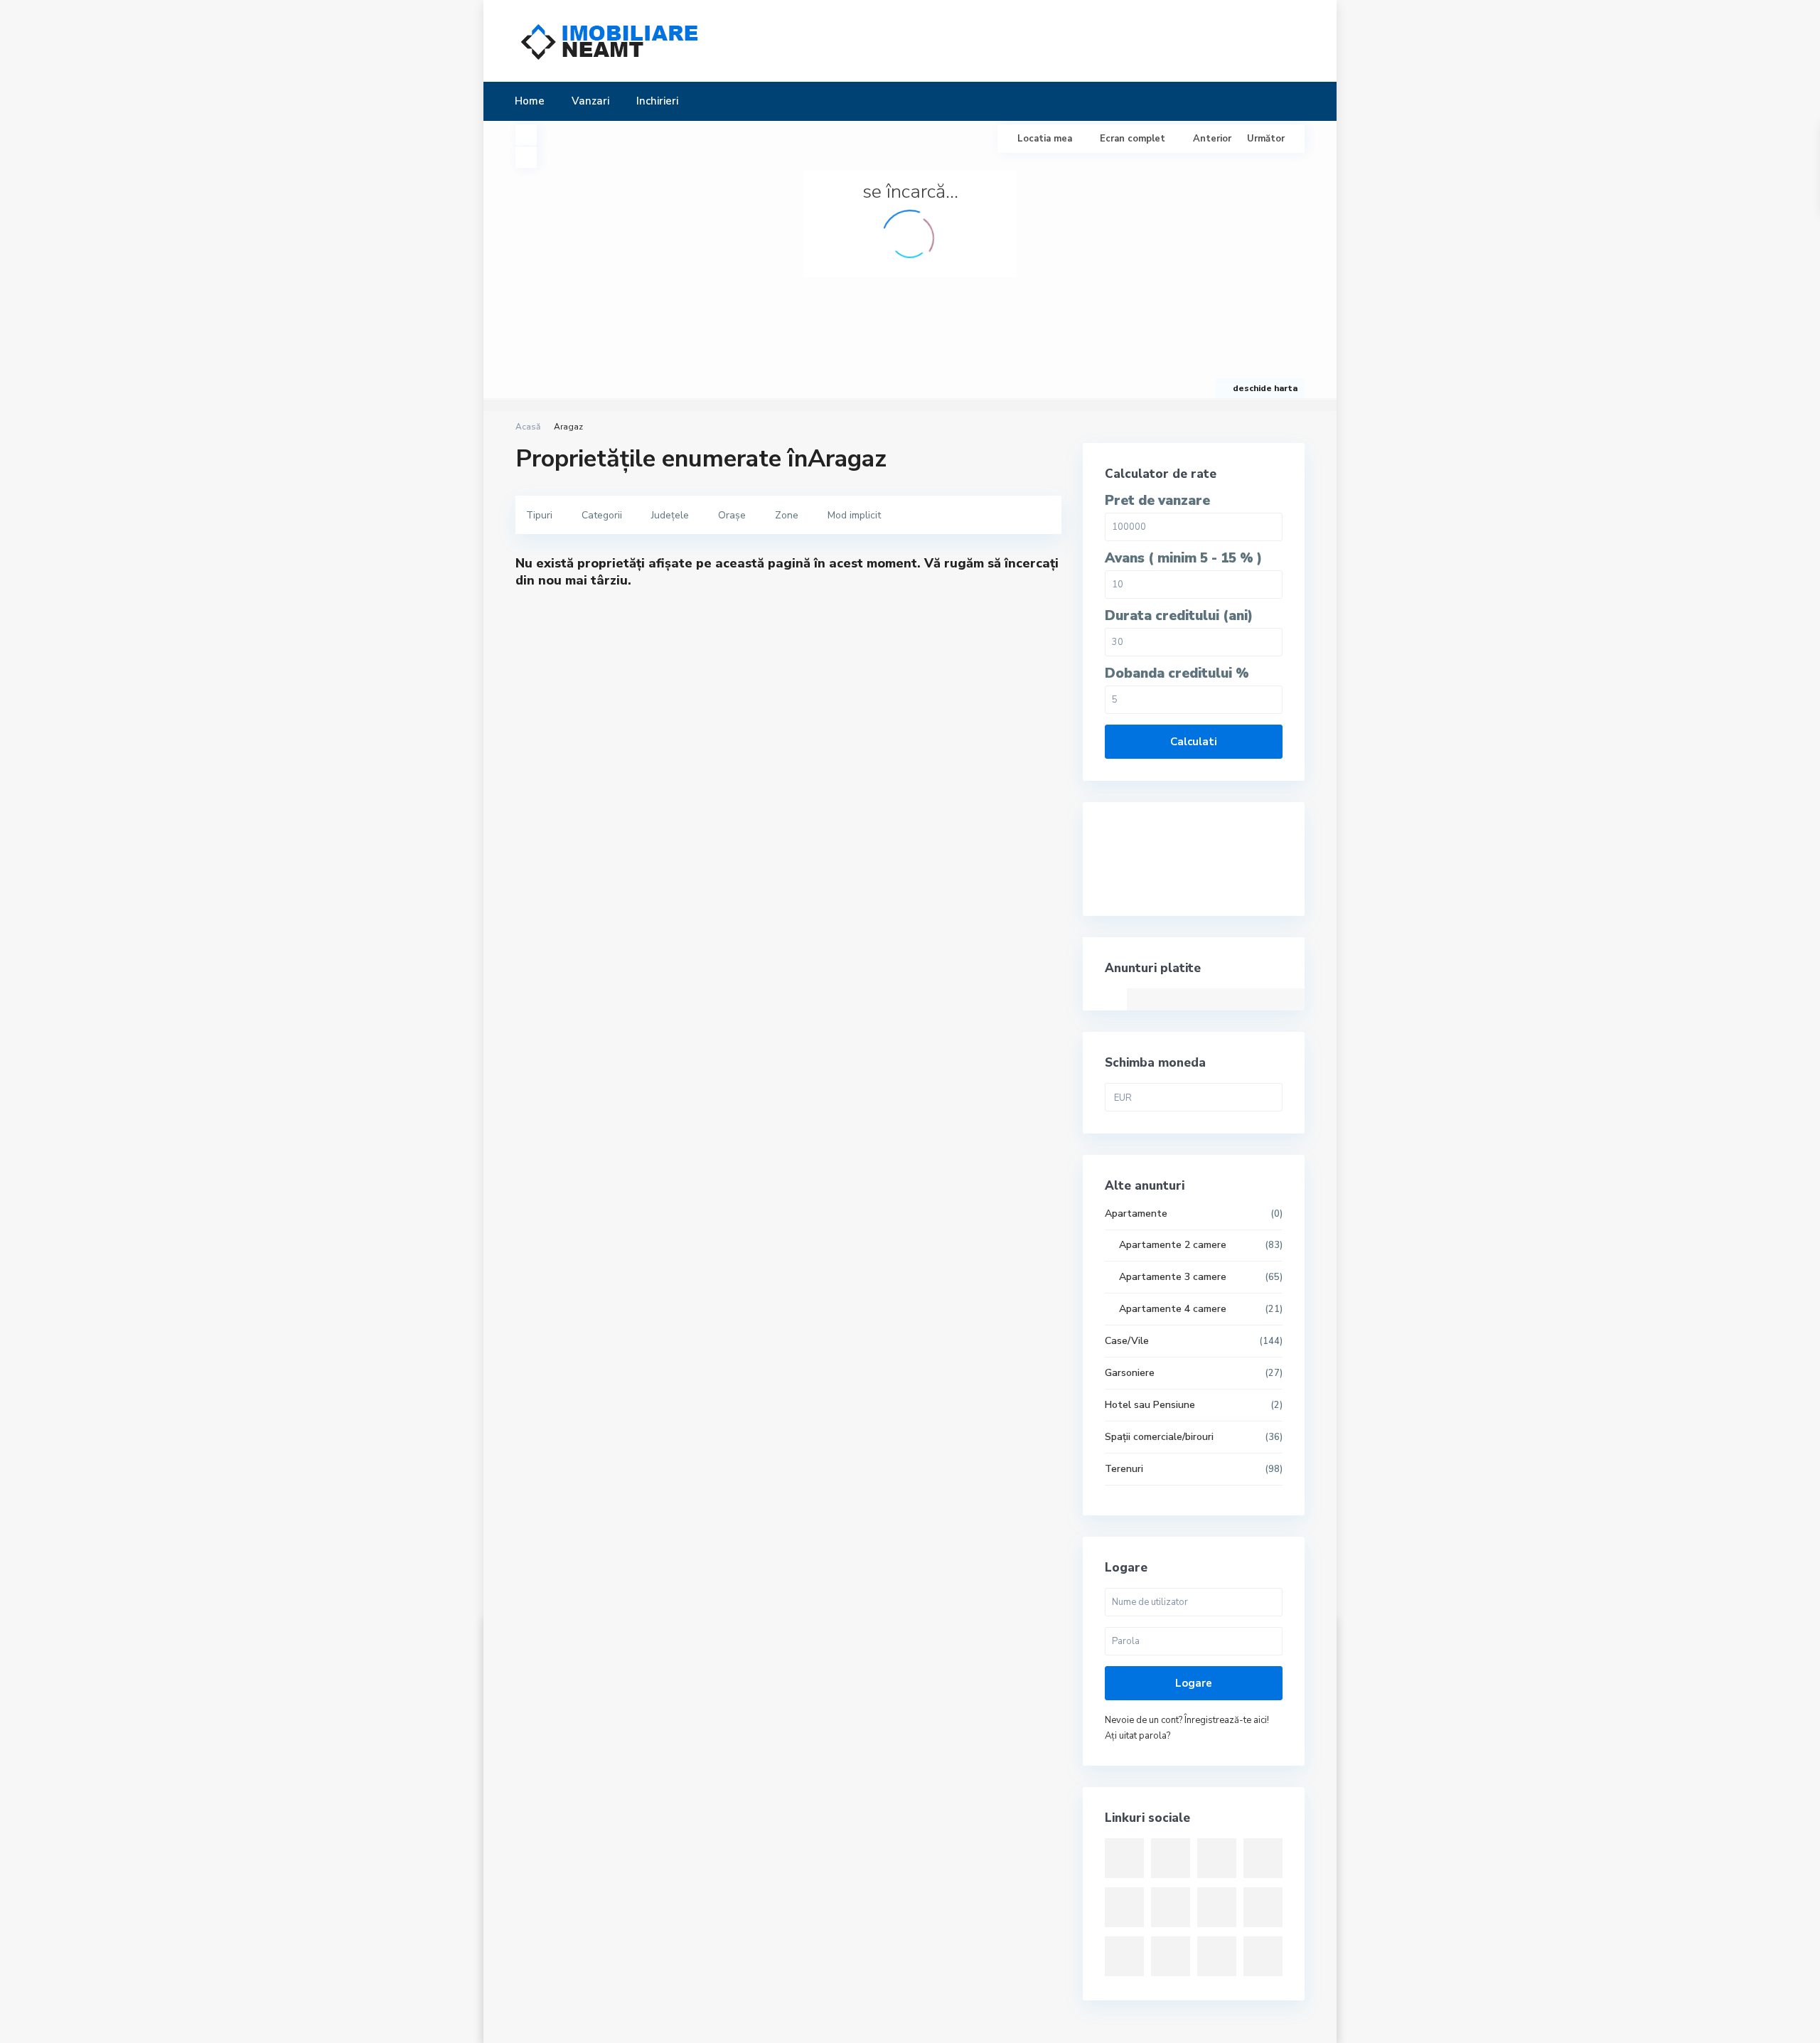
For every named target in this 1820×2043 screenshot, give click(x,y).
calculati (1194, 742)
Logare (1194, 1683)
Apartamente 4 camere (1173, 1309)
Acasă (528, 427)
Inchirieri (657, 101)
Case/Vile (1127, 1341)
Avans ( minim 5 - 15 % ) (1183, 559)
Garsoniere (1130, 1373)
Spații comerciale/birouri (1159, 1437)
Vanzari (590, 101)
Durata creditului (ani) (1179, 616)
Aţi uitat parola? (1137, 1736)
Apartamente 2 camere (1173, 1245)
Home (530, 101)
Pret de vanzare (1157, 501)
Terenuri (1124, 1469)
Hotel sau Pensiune (1150, 1405)
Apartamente (1136, 1213)
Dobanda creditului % (1177, 674)
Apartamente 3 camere (1173, 1277)
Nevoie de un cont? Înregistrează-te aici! (1187, 1720)
